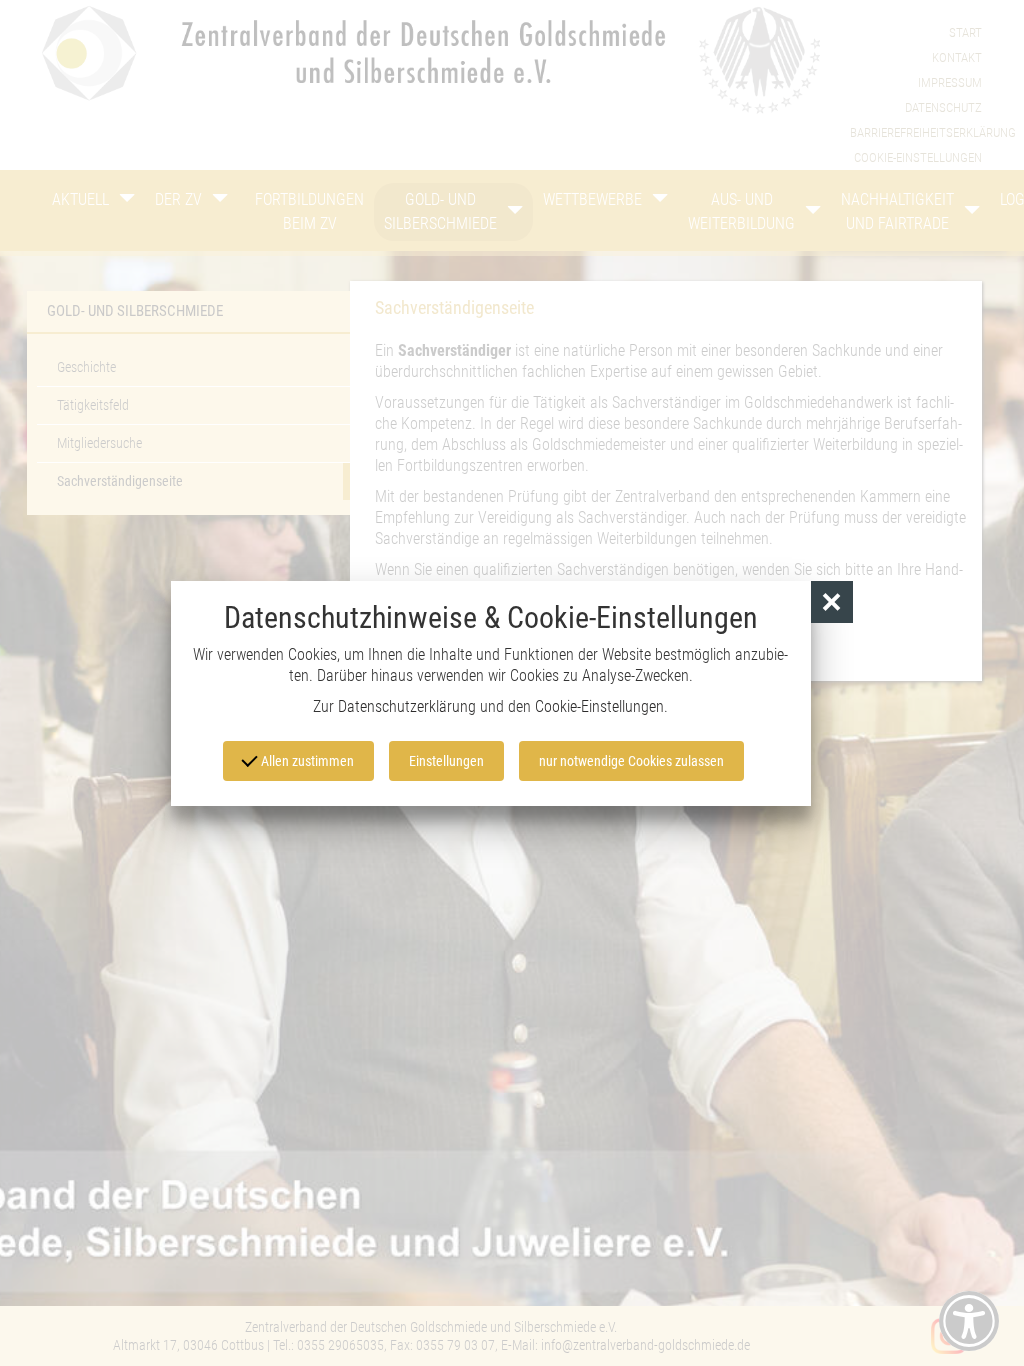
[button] (832, 602)
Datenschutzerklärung (407, 706)
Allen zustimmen (306, 761)
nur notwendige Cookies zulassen (631, 761)
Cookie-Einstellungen (599, 706)
